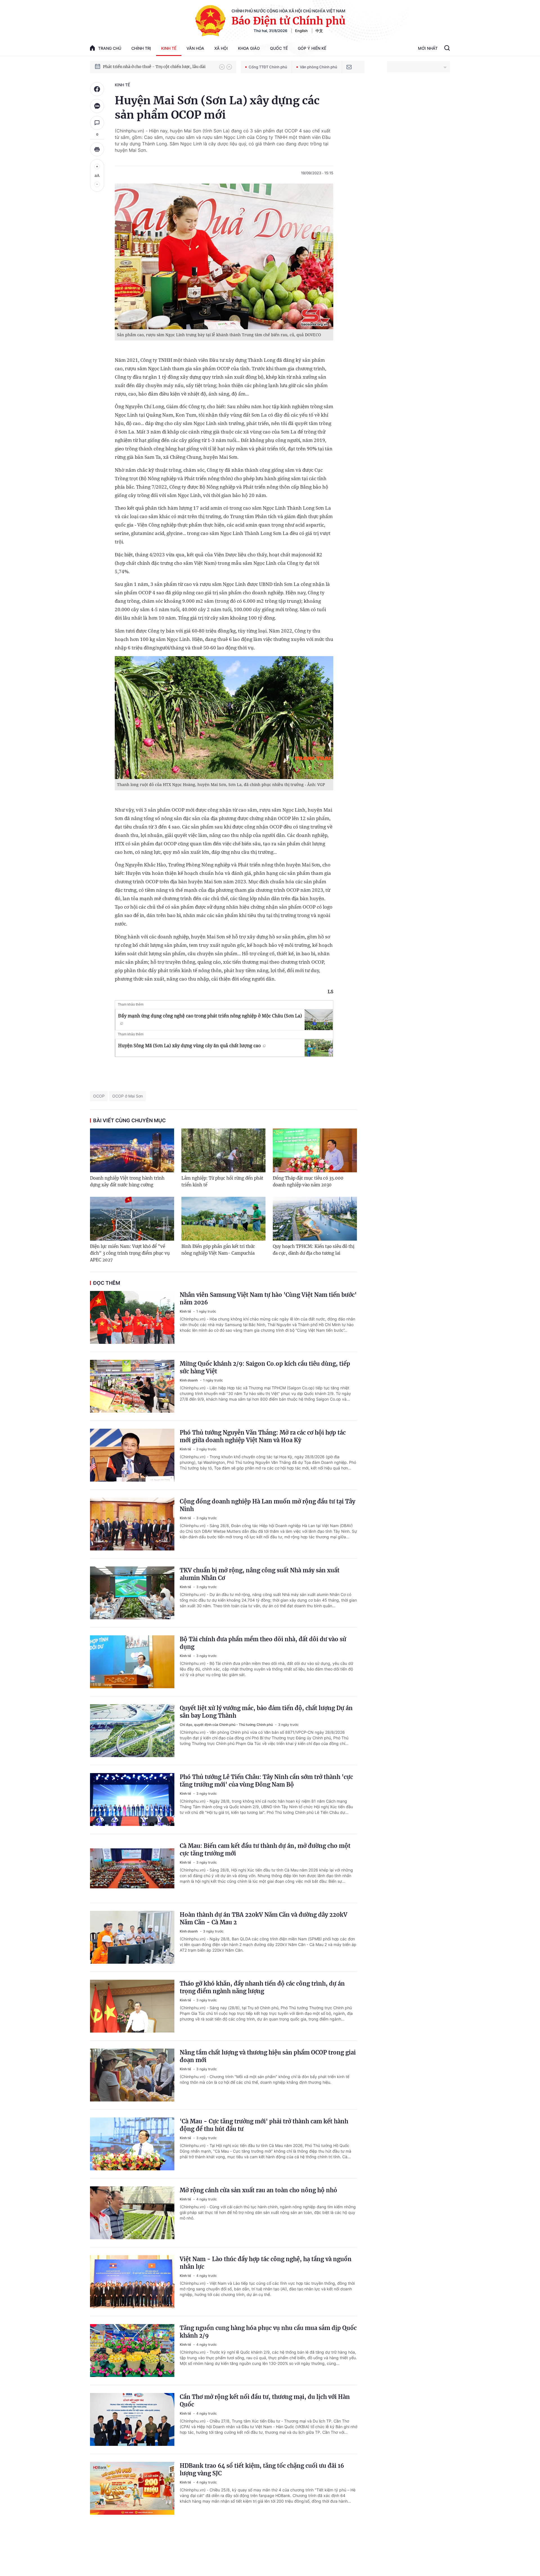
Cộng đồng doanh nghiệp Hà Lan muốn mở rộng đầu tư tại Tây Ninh (267, 1505)
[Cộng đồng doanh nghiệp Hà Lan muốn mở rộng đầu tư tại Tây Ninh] (132, 1524)
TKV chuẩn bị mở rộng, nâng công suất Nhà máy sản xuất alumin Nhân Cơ (260, 1574)
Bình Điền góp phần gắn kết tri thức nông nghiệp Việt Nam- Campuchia (218, 1250)
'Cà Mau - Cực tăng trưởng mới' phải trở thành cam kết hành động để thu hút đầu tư (264, 2125)
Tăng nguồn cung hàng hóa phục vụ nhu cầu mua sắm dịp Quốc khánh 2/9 (268, 2332)
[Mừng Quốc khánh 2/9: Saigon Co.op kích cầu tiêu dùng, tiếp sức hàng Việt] (132, 1386)
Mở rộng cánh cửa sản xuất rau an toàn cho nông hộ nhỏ (258, 2190)
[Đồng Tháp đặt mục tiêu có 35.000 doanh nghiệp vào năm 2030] (315, 1150)
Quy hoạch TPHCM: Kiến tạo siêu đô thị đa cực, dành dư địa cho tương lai (314, 1250)
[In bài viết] (97, 149)
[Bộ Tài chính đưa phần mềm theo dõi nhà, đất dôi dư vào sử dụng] (132, 1662)
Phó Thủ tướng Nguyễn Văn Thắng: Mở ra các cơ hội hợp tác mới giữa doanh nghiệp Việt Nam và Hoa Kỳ (263, 1436)
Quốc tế (279, 48)
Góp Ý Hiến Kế (312, 48)
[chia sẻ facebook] (97, 89)
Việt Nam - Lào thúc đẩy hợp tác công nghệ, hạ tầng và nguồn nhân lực (266, 2263)
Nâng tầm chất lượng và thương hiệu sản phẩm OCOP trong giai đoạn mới (268, 2056)
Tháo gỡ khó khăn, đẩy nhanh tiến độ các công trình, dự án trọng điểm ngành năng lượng (262, 1987)
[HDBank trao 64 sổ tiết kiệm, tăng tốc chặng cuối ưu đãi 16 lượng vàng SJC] (132, 2488)
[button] (222, 67)
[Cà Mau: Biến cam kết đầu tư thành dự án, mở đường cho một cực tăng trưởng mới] (132, 1868)
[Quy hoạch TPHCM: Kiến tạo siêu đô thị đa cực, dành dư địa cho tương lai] (315, 1219)
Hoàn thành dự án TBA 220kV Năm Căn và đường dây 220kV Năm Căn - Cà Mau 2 (264, 1918)
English (301, 31)
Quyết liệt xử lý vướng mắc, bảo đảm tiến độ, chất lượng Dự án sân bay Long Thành (266, 1712)
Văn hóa (195, 48)
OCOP (99, 1096)
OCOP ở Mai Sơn (128, 1096)
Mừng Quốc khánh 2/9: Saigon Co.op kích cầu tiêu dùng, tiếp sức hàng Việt (265, 1367)
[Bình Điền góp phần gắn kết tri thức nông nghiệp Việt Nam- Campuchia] (223, 1219)
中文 (319, 31)
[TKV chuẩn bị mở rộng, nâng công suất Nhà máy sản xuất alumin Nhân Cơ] (132, 1593)
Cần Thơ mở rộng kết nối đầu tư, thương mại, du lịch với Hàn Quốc (265, 2401)
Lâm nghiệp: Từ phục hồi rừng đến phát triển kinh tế (222, 1181)
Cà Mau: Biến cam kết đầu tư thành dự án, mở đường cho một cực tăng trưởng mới (265, 1850)
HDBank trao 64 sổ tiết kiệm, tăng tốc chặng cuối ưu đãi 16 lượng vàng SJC (262, 2469)
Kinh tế (169, 48)
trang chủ (110, 48)
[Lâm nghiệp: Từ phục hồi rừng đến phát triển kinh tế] (223, 1150)
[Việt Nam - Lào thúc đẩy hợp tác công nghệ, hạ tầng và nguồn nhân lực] (132, 2282)
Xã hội (221, 48)
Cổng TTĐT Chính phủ (268, 67)
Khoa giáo (249, 48)
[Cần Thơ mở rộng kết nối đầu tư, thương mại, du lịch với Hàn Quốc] (132, 2419)
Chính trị (141, 48)
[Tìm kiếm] (447, 49)
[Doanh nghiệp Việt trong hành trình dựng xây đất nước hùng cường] (132, 1150)
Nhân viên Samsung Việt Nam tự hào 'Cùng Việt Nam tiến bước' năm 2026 (268, 1299)
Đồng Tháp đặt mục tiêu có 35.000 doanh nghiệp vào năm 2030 (308, 1181)
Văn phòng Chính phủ (319, 67)
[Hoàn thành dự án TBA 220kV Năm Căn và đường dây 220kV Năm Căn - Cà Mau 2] (132, 1937)
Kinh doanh (189, 1380)
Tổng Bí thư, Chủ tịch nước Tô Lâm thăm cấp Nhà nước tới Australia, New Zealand (158, 67)
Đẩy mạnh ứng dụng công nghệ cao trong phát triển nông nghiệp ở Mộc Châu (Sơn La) (210, 1016)
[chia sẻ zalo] (97, 106)
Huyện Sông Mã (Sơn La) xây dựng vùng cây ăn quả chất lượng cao (189, 1046)
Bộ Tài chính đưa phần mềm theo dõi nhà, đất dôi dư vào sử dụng (263, 1643)
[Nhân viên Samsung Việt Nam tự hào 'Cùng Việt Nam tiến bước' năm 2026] (132, 1317)
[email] (349, 67)
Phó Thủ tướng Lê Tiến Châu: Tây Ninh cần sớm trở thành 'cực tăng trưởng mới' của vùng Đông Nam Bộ (266, 1781)
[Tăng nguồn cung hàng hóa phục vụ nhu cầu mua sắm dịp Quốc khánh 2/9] (132, 2351)
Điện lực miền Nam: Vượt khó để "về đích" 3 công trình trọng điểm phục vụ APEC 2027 (130, 1253)
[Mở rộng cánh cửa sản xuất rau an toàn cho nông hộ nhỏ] (132, 2213)
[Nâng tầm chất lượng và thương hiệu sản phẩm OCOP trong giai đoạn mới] (132, 2075)
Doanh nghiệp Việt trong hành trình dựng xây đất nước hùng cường (127, 1181)
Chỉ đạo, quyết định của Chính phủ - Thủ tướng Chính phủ (227, 1725)
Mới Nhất (428, 48)
